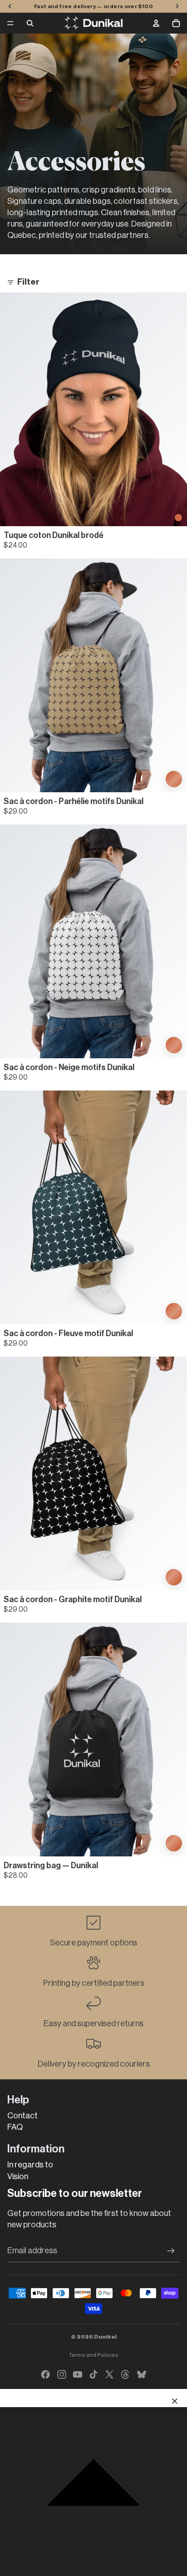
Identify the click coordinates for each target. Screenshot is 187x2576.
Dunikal (105, 2337)
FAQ (15, 2127)
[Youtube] (78, 2374)
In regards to (30, 2165)
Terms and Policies (94, 2355)
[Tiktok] (93, 2374)
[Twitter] (109, 2374)
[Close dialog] (175, 2401)
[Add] (178, 517)
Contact (22, 2116)
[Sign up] (171, 2251)
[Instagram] (62, 2374)
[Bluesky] (142, 2374)
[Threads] (125, 2374)
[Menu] (10, 23)
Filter (28, 282)
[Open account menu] (156, 23)
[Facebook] (45, 2374)
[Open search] (30, 23)
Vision (18, 2176)
